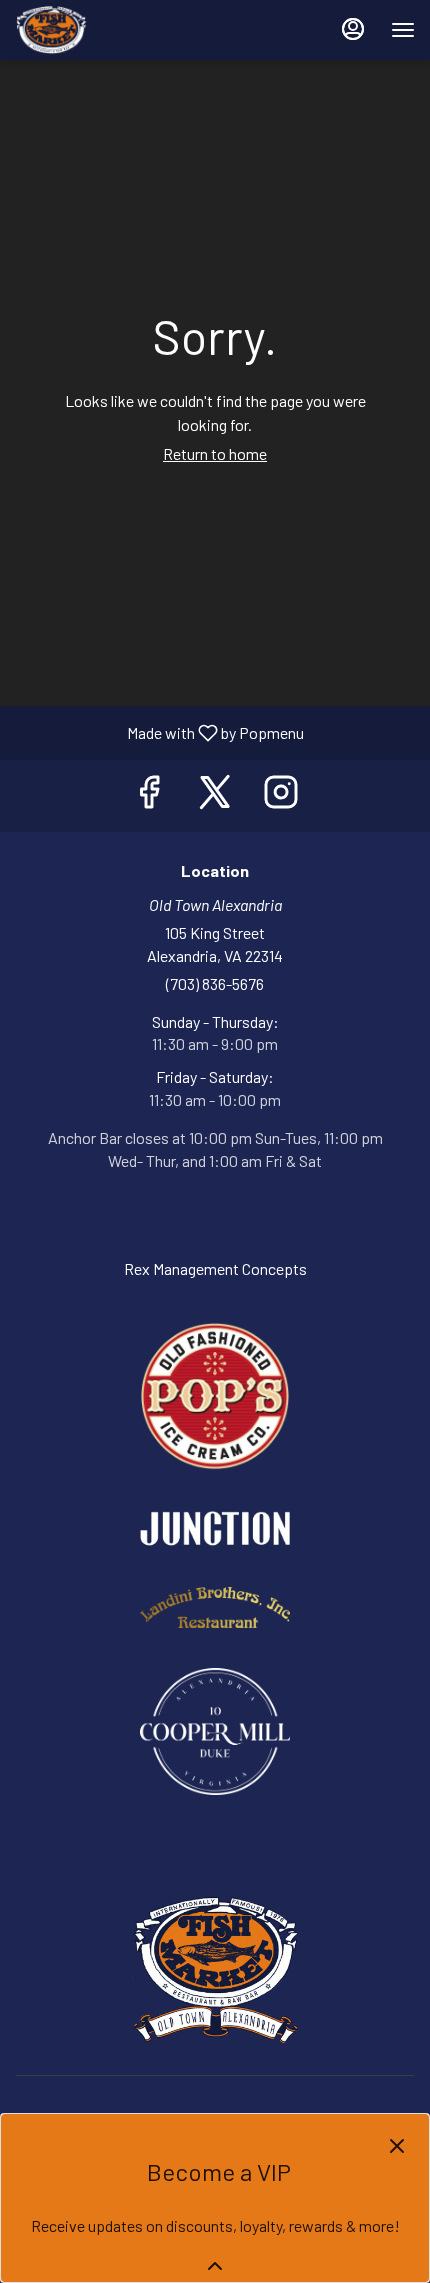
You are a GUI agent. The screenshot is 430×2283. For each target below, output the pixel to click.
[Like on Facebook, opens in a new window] (149, 795)
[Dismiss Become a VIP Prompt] (397, 2146)
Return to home (215, 453)
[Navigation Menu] (403, 30)
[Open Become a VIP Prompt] (215, 2266)
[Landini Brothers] (215, 1604)
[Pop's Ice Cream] (215, 1393)
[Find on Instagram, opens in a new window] (281, 795)
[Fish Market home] (105, 30)
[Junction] (215, 1526)
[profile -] (353, 29)
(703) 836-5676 (215, 983)
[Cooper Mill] (215, 1728)
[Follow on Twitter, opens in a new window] (215, 795)
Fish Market (215, 1970)
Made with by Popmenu (159, 732)
